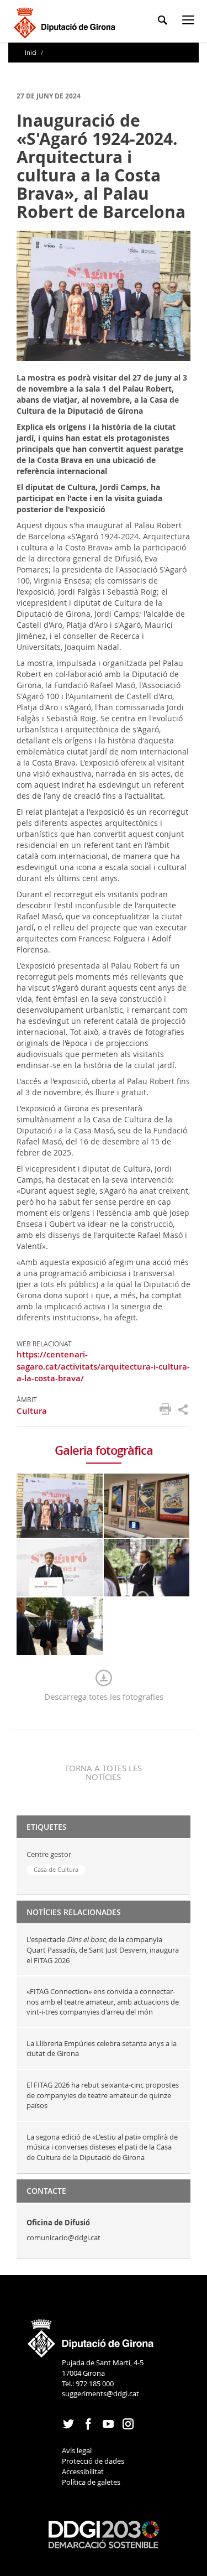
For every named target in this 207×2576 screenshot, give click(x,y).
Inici (31, 52)
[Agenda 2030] (104, 2533)
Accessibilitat (83, 2471)
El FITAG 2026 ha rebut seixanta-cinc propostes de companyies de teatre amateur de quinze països (103, 2095)
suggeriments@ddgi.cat (100, 2393)
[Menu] (190, 22)
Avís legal (77, 2450)
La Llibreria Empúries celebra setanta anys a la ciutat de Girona (102, 2049)
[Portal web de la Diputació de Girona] (91, 2335)
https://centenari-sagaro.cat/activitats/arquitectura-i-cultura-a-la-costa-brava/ (103, 1366)
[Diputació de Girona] (67, 21)
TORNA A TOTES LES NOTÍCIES (103, 1772)
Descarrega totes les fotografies (104, 1696)
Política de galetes (91, 2482)
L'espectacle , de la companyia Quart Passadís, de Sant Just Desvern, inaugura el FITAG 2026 (103, 1950)
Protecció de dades (93, 2461)
